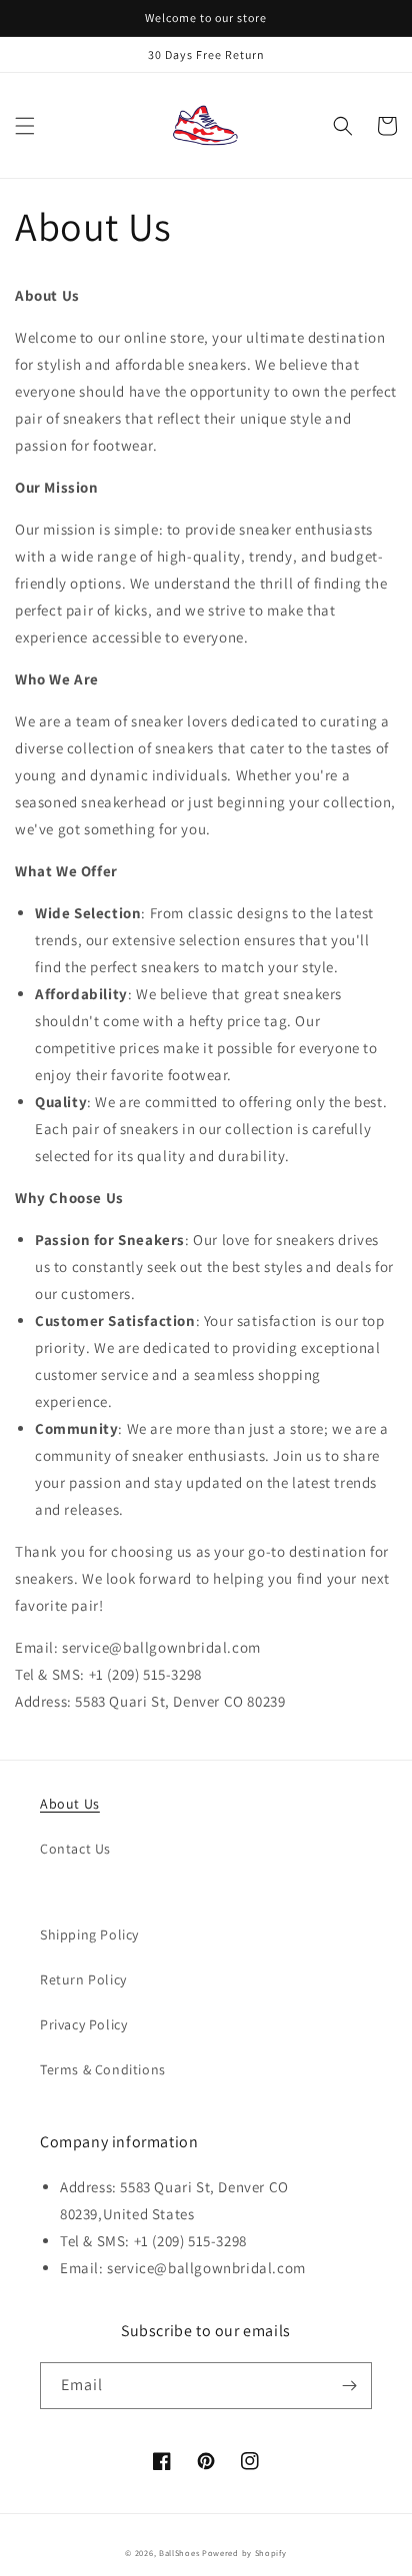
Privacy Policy (83, 2024)
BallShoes (179, 2553)
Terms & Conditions (103, 2069)
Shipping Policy (89, 1934)
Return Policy (83, 1979)
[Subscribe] (349, 2386)
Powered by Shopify (244, 2553)
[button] (25, 126)
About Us (70, 1804)
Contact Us (75, 1849)
